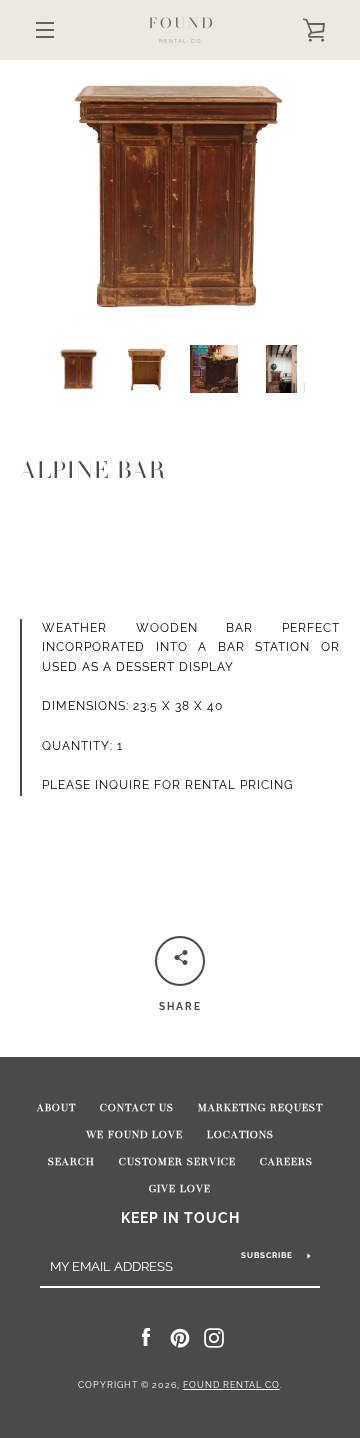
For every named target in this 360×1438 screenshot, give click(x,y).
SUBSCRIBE (267, 1255)
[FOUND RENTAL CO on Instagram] (214, 1337)
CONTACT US (137, 1108)
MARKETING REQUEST (260, 1108)
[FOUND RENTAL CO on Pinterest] (180, 1337)
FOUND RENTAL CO (231, 1385)
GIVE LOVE (180, 1189)
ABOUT (56, 1108)
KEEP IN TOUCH (180, 1217)
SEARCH (71, 1162)
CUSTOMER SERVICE (177, 1162)
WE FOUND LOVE (134, 1135)
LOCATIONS (240, 1135)
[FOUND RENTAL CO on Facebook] (146, 1337)
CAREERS (286, 1162)
